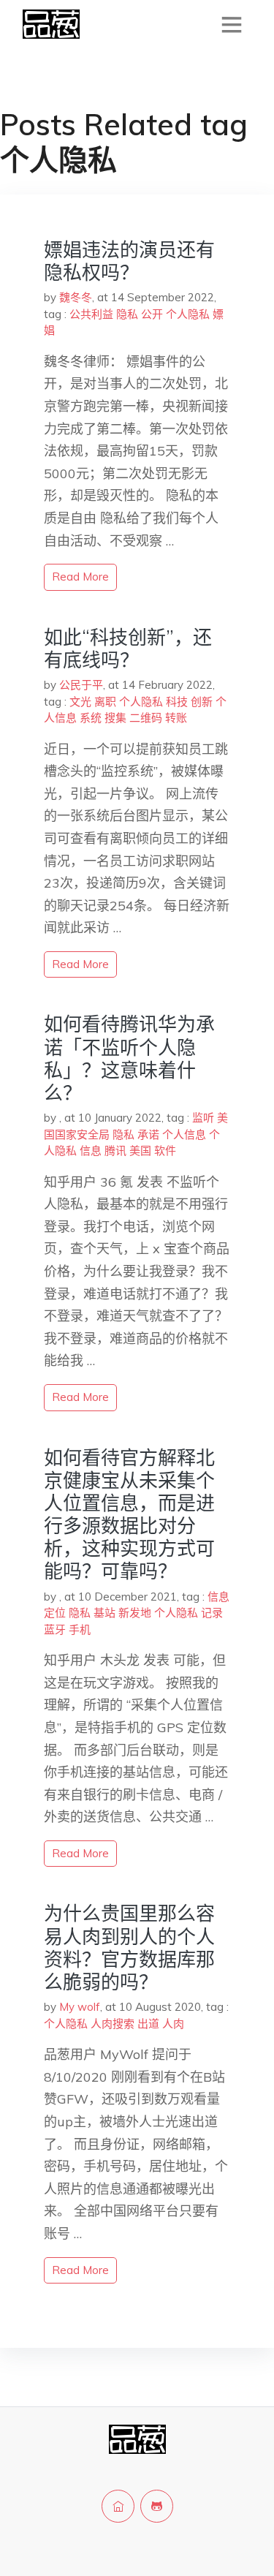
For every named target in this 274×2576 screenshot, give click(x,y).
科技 (177, 702)
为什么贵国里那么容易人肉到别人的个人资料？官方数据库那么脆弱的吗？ (129, 1948)
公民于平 (81, 685)
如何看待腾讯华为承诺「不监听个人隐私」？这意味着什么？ (129, 1058)
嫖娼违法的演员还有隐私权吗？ (129, 261)
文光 (80, 702)
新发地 (135, 1613)
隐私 (127, 314)
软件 (165, 1151)
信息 (91, 1151)
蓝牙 (55, 1629)
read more (80, 577)
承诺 (148, 1134)
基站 (104, 1613)
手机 (80, 1629)
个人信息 (184, 1134)
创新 (202, 702)
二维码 (146, 718)
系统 (91, 718)
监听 (203, 1118)
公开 (152, 314)
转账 (176, 718)
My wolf (80, 2007)
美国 (140, 1151)
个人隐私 (188, 314)
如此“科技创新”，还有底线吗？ (128, 649)
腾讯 (115, 1151)
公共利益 (91, 314)
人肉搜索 (113, 2024)
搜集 (115, 718)
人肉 (173, 2024)
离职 (105, 702)
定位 (55, 1613)
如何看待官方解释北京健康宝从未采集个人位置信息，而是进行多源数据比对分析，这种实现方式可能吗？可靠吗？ (129, 1515)
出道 (148, 2024)
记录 (212, 1613)
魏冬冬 (76, 297)
